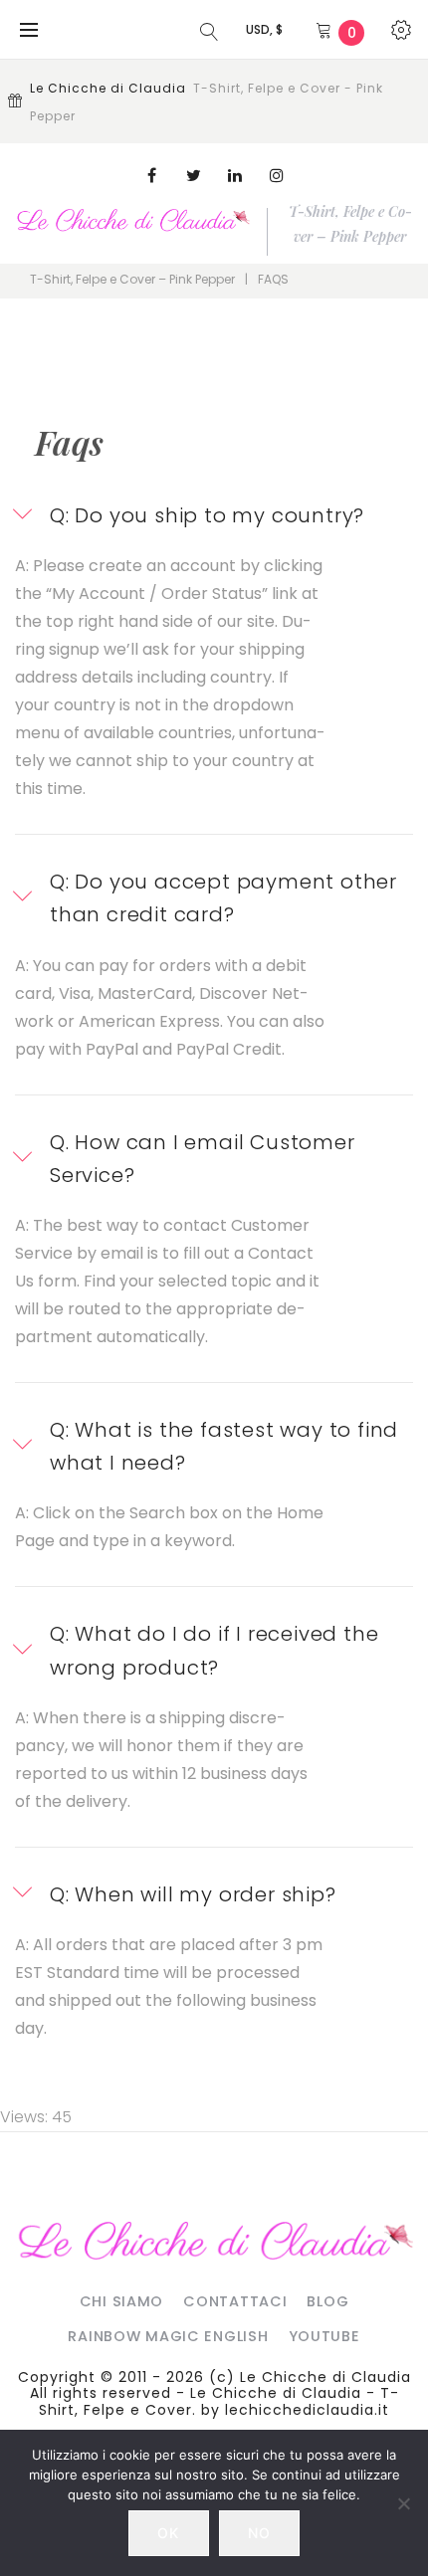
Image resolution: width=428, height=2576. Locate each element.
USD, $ (264, 29)
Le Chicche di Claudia (325, 2377)
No (259, 2533)
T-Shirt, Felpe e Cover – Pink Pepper (132, 279)
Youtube (324, 2336)
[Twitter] (193, 175)
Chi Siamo (121, 2301)
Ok (168, 2533)
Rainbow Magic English (168, 2336)
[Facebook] (151, 175)
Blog (327, 2301)
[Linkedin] (235, 175)
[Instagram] (277, 175)
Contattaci (235, 2301)
